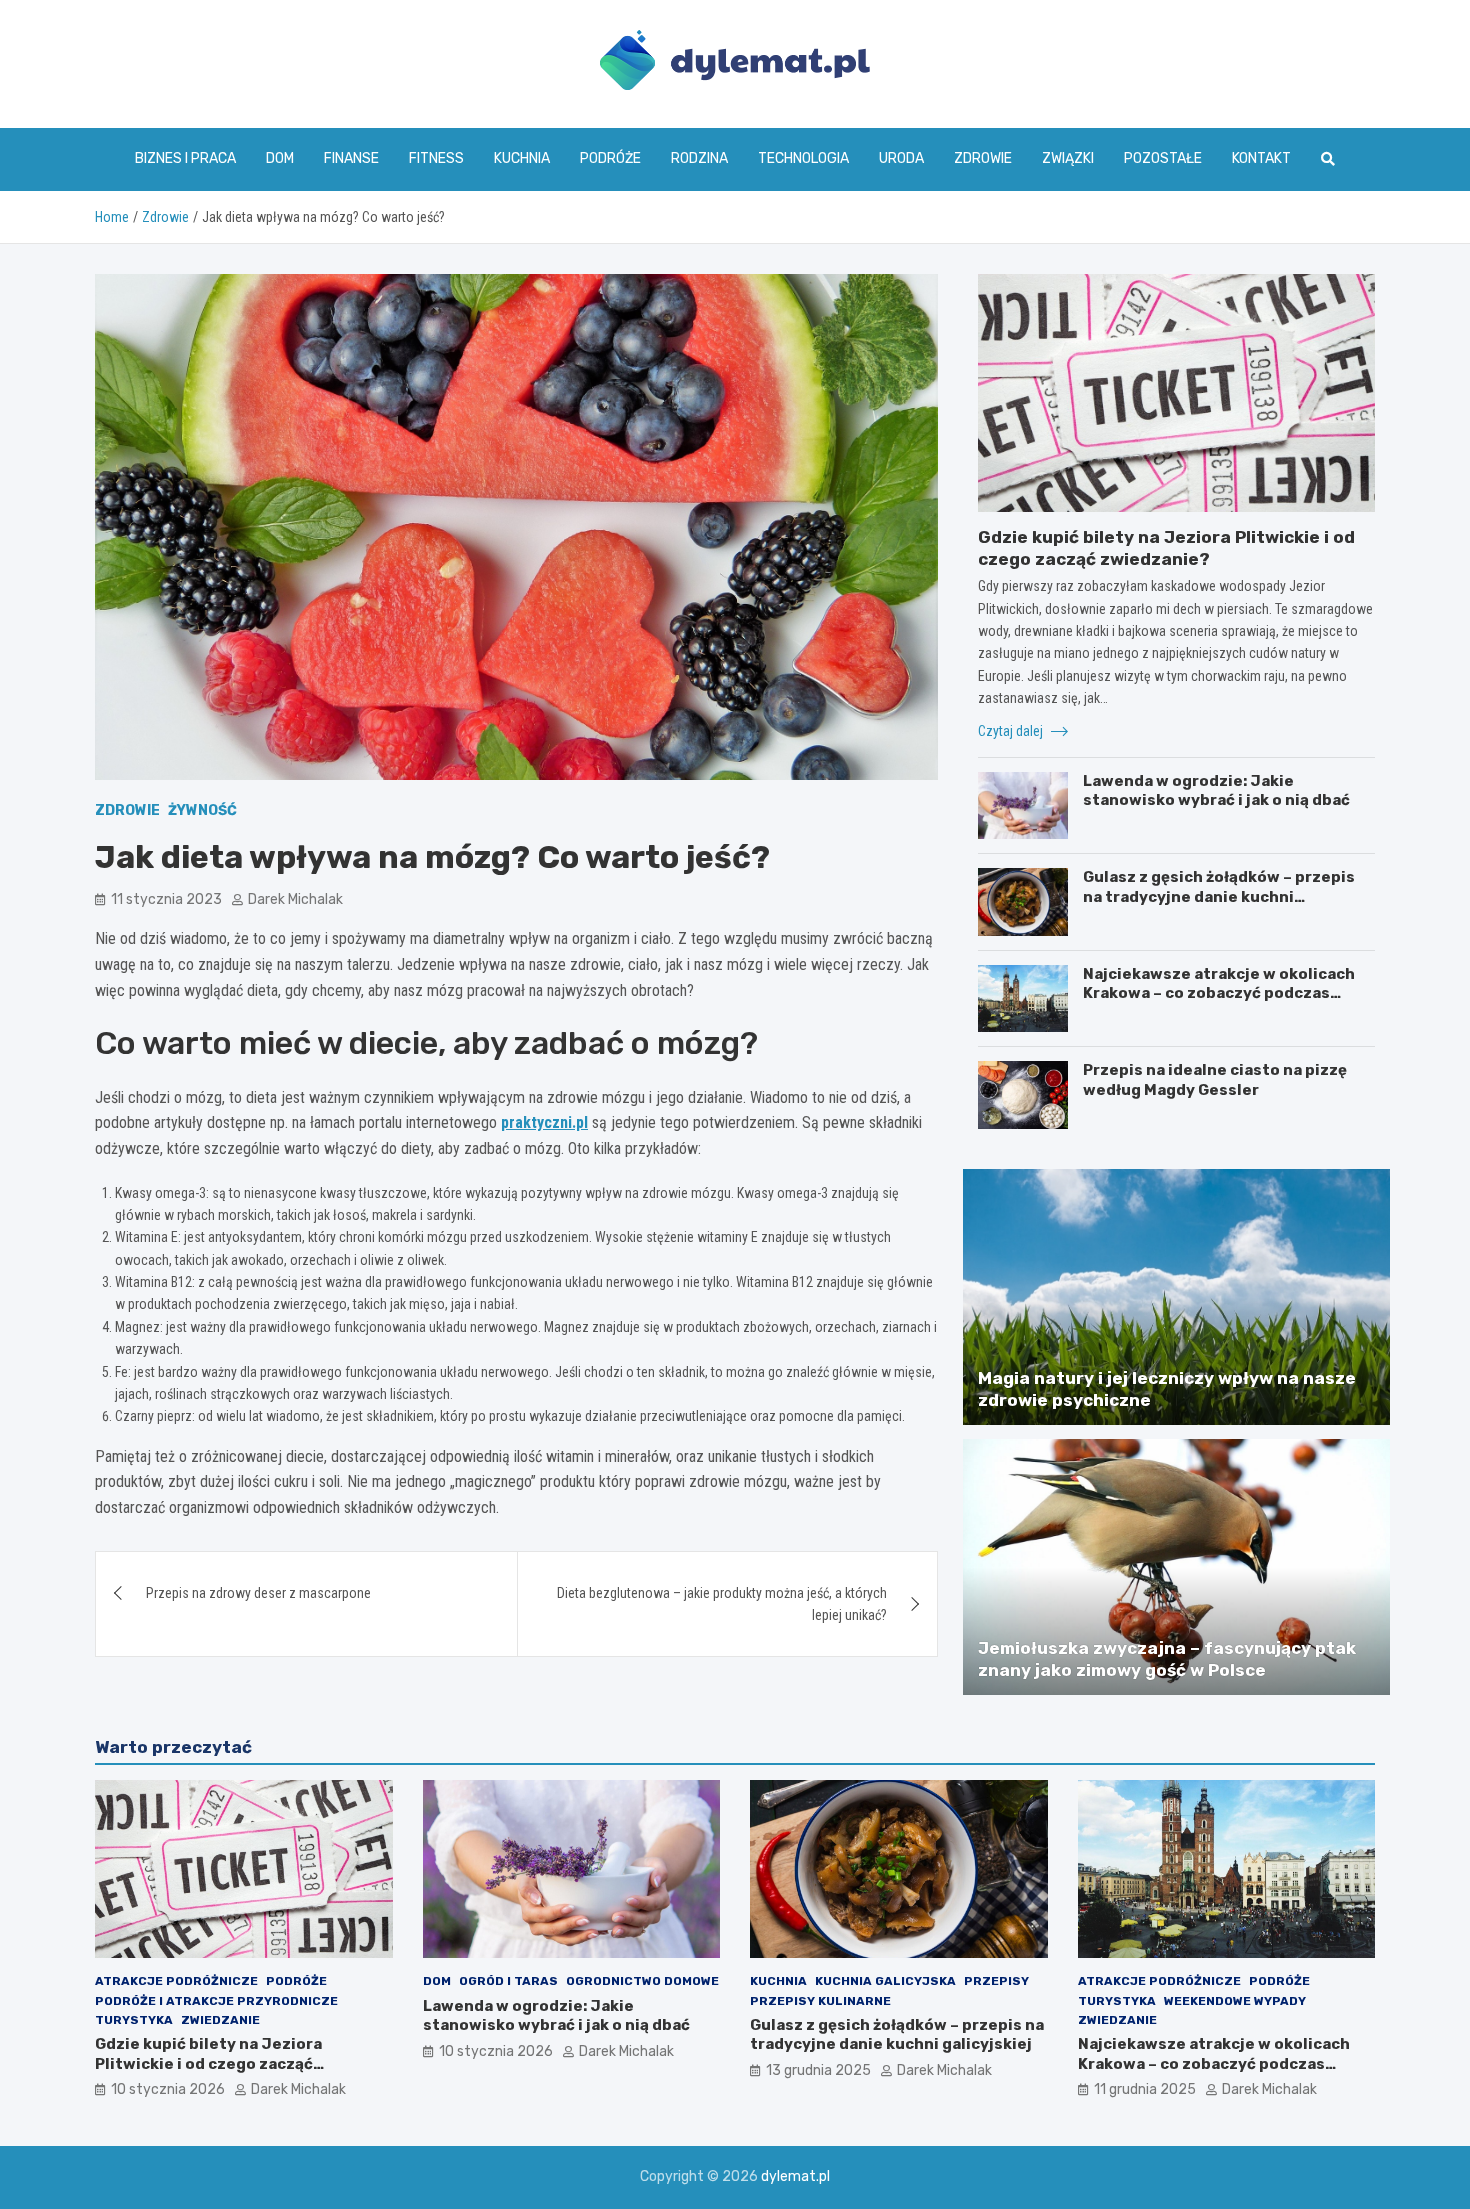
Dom (280, 158)
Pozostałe (1163, 158)
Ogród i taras (508, 1981)
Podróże (610, 158)
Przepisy (996, 1981)
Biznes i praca (185, 158)
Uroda (901, 158)
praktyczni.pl (544, 1122)
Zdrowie (983, 158)
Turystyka (134, 2020)
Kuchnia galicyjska (885, 1981)
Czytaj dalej (1012, 731)
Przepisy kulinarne (820, 2001)
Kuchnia (522, 158)
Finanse (351, 158)
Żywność (202, 810)
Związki (1068, 158)
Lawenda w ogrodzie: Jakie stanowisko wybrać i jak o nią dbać (1216, 791)
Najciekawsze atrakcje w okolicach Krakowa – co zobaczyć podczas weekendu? (1219, 993)
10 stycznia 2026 (168, 2089)
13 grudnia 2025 (818, 2070)
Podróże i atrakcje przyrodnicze (216, 2001)
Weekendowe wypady (1235, 2001)
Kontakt (1261, 158)
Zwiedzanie (220, 2020)
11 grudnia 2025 (1145, 2089)
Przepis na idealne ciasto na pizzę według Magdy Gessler (1215, 1080)
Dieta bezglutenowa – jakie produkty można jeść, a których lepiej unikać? (722, 1604)
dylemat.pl (795, 2176)
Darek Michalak (295, 899)
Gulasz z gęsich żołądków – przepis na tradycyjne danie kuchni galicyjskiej (1219, 896)
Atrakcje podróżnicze (176, 1981)
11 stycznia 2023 (166, 899)
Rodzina (699, 158)
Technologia (803, 158)
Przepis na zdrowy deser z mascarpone (258, 1593)
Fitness (436, 158)
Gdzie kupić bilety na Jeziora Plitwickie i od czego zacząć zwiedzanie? (208, 2063)
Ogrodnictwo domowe (642, 1981)
